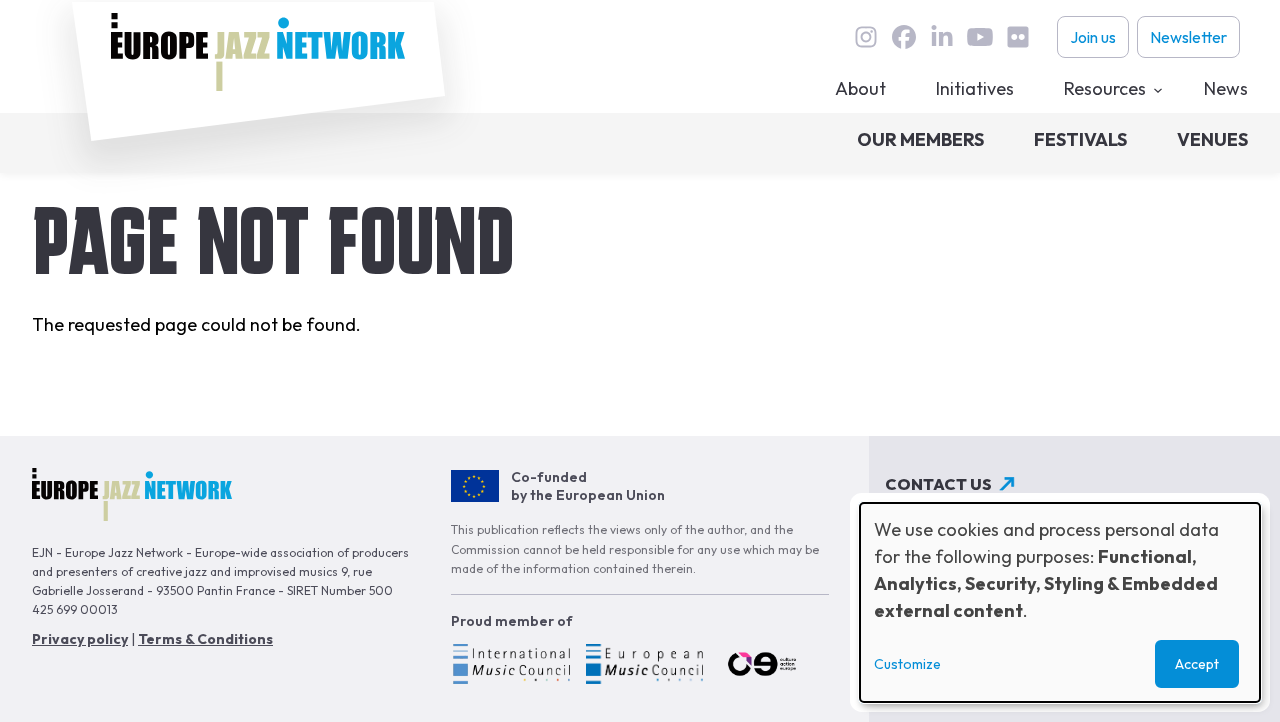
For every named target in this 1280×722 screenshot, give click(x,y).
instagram (866, 37)
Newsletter (1188, 37)
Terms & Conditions (205, 639)
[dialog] (1060, 602)
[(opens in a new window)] (510, 667)
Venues (1212, 139)
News (1226, 88)
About (860, 88)
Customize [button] (907, 664)
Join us (1093, 37)
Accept (1197, 664)
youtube (980, 37)
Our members (920, 139)
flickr (1018, 37)
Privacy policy (80, 639)
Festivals (1080, 139)
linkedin (942, 37)
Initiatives (975, 88)
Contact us (938, 484)
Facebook (904, 37)
